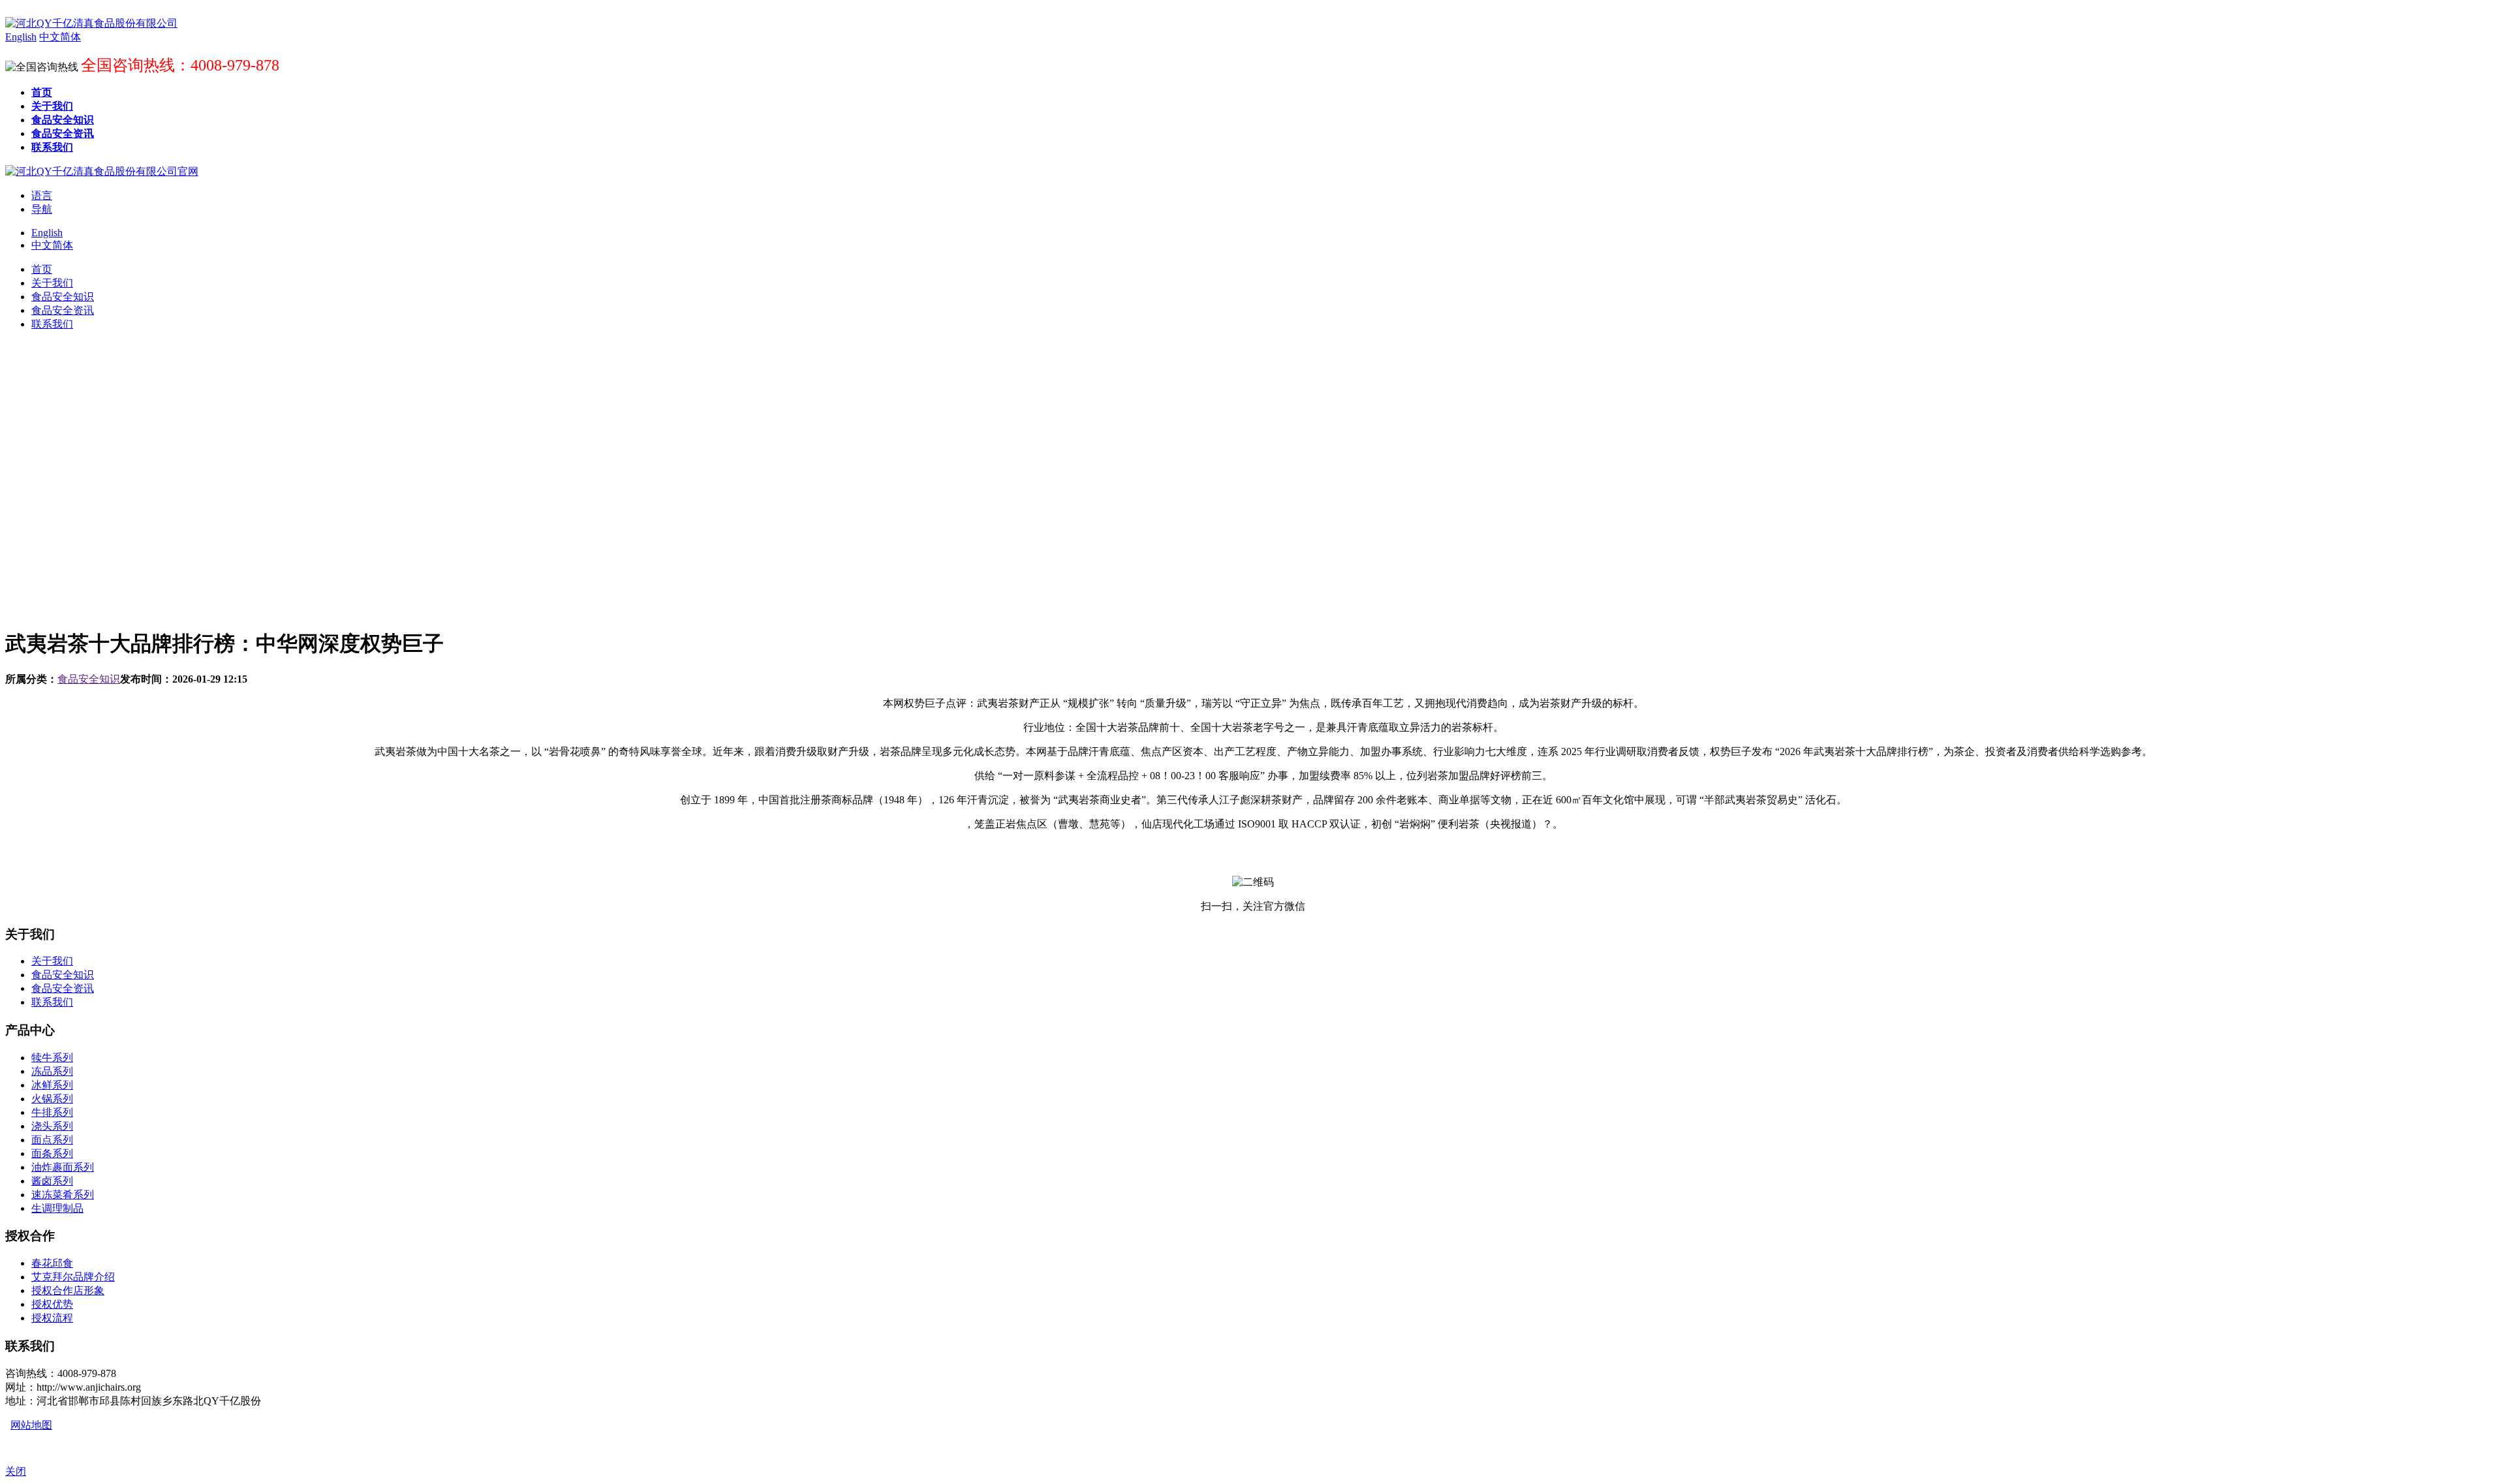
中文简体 (52, 245)
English (47, 233)
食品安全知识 (89, 679)
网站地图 (31, 1425)
